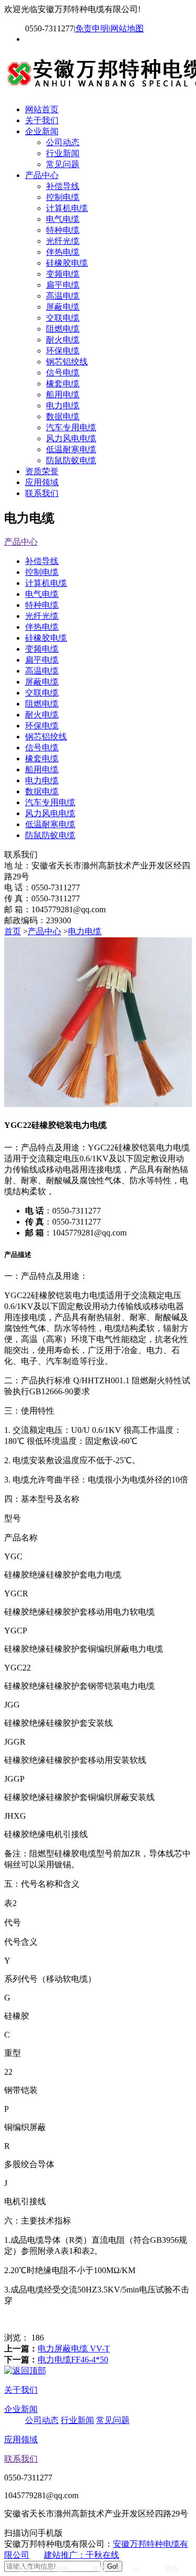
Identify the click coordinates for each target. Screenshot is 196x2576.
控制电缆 (63, 197)
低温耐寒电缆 (71, 449)
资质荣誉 (42, 471)
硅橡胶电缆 (67, 263)
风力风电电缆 (71, 438)
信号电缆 (63, 373)
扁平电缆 (63, 285)
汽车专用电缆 (71, 427)
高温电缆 (63, 296)
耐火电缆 (63, 340)
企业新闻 (42, 131)
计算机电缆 (67, 208)
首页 (13, 931)
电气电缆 (63, 219)
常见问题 (63, 164)
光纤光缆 (63, 241)
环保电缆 (63, 351)
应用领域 (42, 482)
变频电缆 (63, 274)
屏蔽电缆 (63, 307)
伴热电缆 (63, 252)
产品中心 (42, 175)
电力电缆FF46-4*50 (73, 2360)
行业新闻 (63, 153)
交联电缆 (63, 318)
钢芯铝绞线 (67, 362)
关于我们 (42, 120)
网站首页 (42, 109)
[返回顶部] (25, 2371)
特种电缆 (63, 230)
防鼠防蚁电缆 (71, 460)
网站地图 (127, 28)
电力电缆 (63, 405)
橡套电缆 (63, 384)
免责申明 (92, 28)
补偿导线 (63, 186)
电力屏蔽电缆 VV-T (74, 2349)
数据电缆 (63, 416)
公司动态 (63, 142)
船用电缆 (63, 395)
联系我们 (42, 493)
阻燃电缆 (63, 329)
